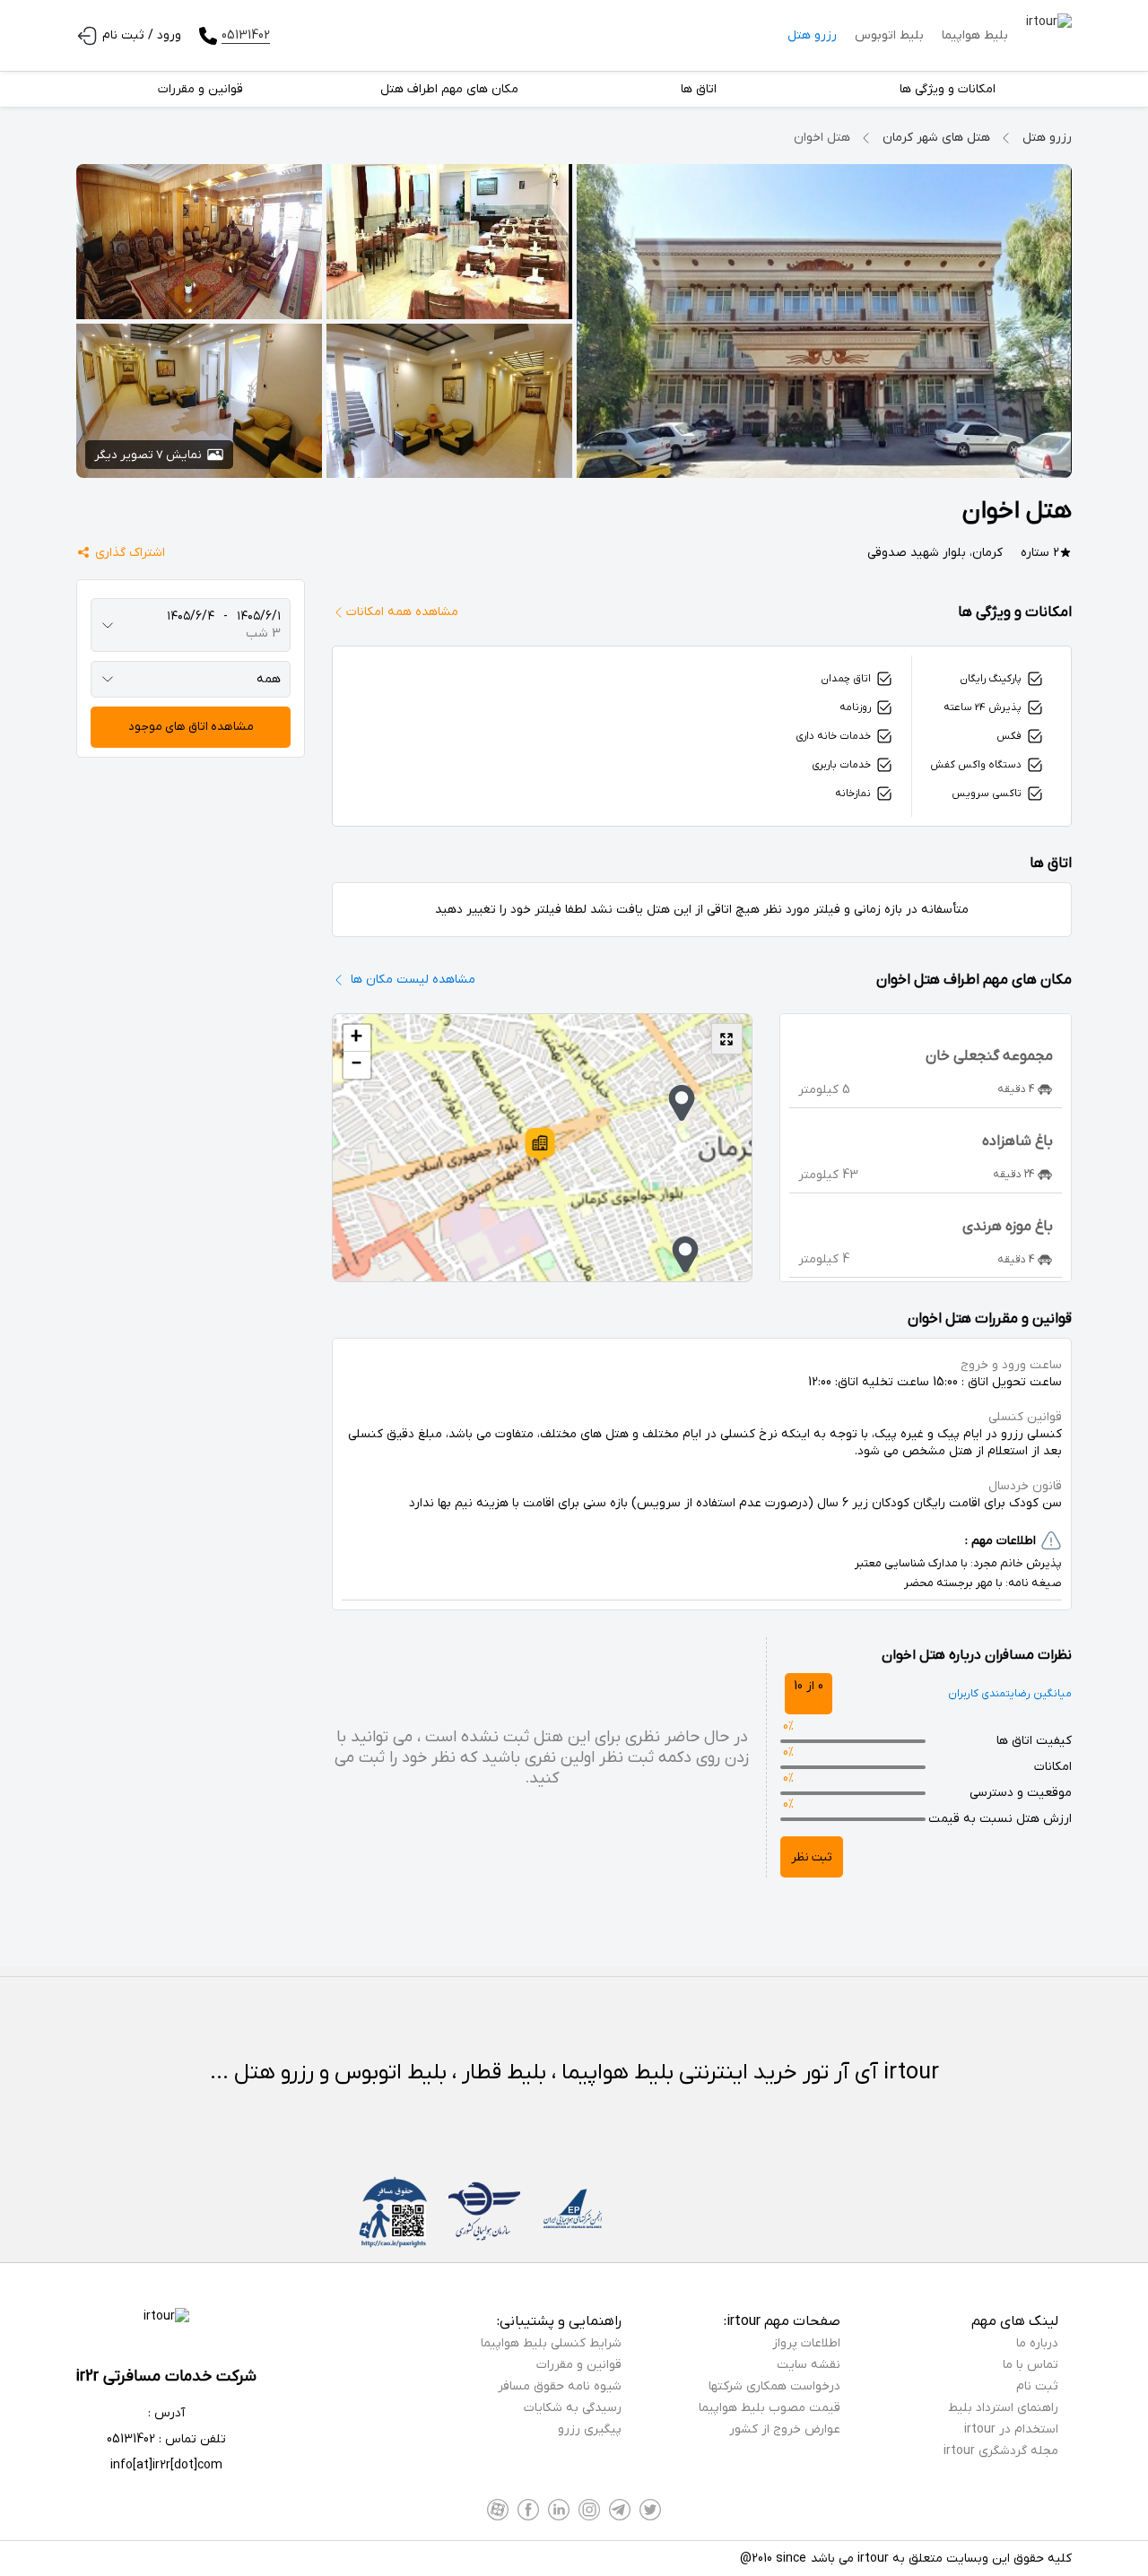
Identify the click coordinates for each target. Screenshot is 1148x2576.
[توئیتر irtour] (650, 2510)
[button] (540, 1145)
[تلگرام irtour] (620, 2510)
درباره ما (1037, 2343)
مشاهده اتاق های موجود (191, 727)
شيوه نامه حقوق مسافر (560, 2386)
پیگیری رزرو (590, 2429)
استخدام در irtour (1011, 2429)
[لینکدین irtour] (559, 2510)
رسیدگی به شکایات (573, 2408)
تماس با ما (1031, 2365)
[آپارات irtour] (498, 2510)
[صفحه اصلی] (1049, 36)
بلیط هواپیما (975, 35)
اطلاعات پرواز (806, 2343)
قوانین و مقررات (579, 2365)
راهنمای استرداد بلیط (1003, 2408)
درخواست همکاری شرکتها (774, 2386)
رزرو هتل (812, 35)
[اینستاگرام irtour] (589, 2510)
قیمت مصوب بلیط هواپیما (770, 2408)
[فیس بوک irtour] (528, 2510)
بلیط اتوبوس (889, 35)
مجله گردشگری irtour (1001, 2451)
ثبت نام (1037, 2386)
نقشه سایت (809, 2365)
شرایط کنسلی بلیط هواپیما (551, 2343)
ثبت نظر (812, 1857)
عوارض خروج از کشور (785, 2429)
